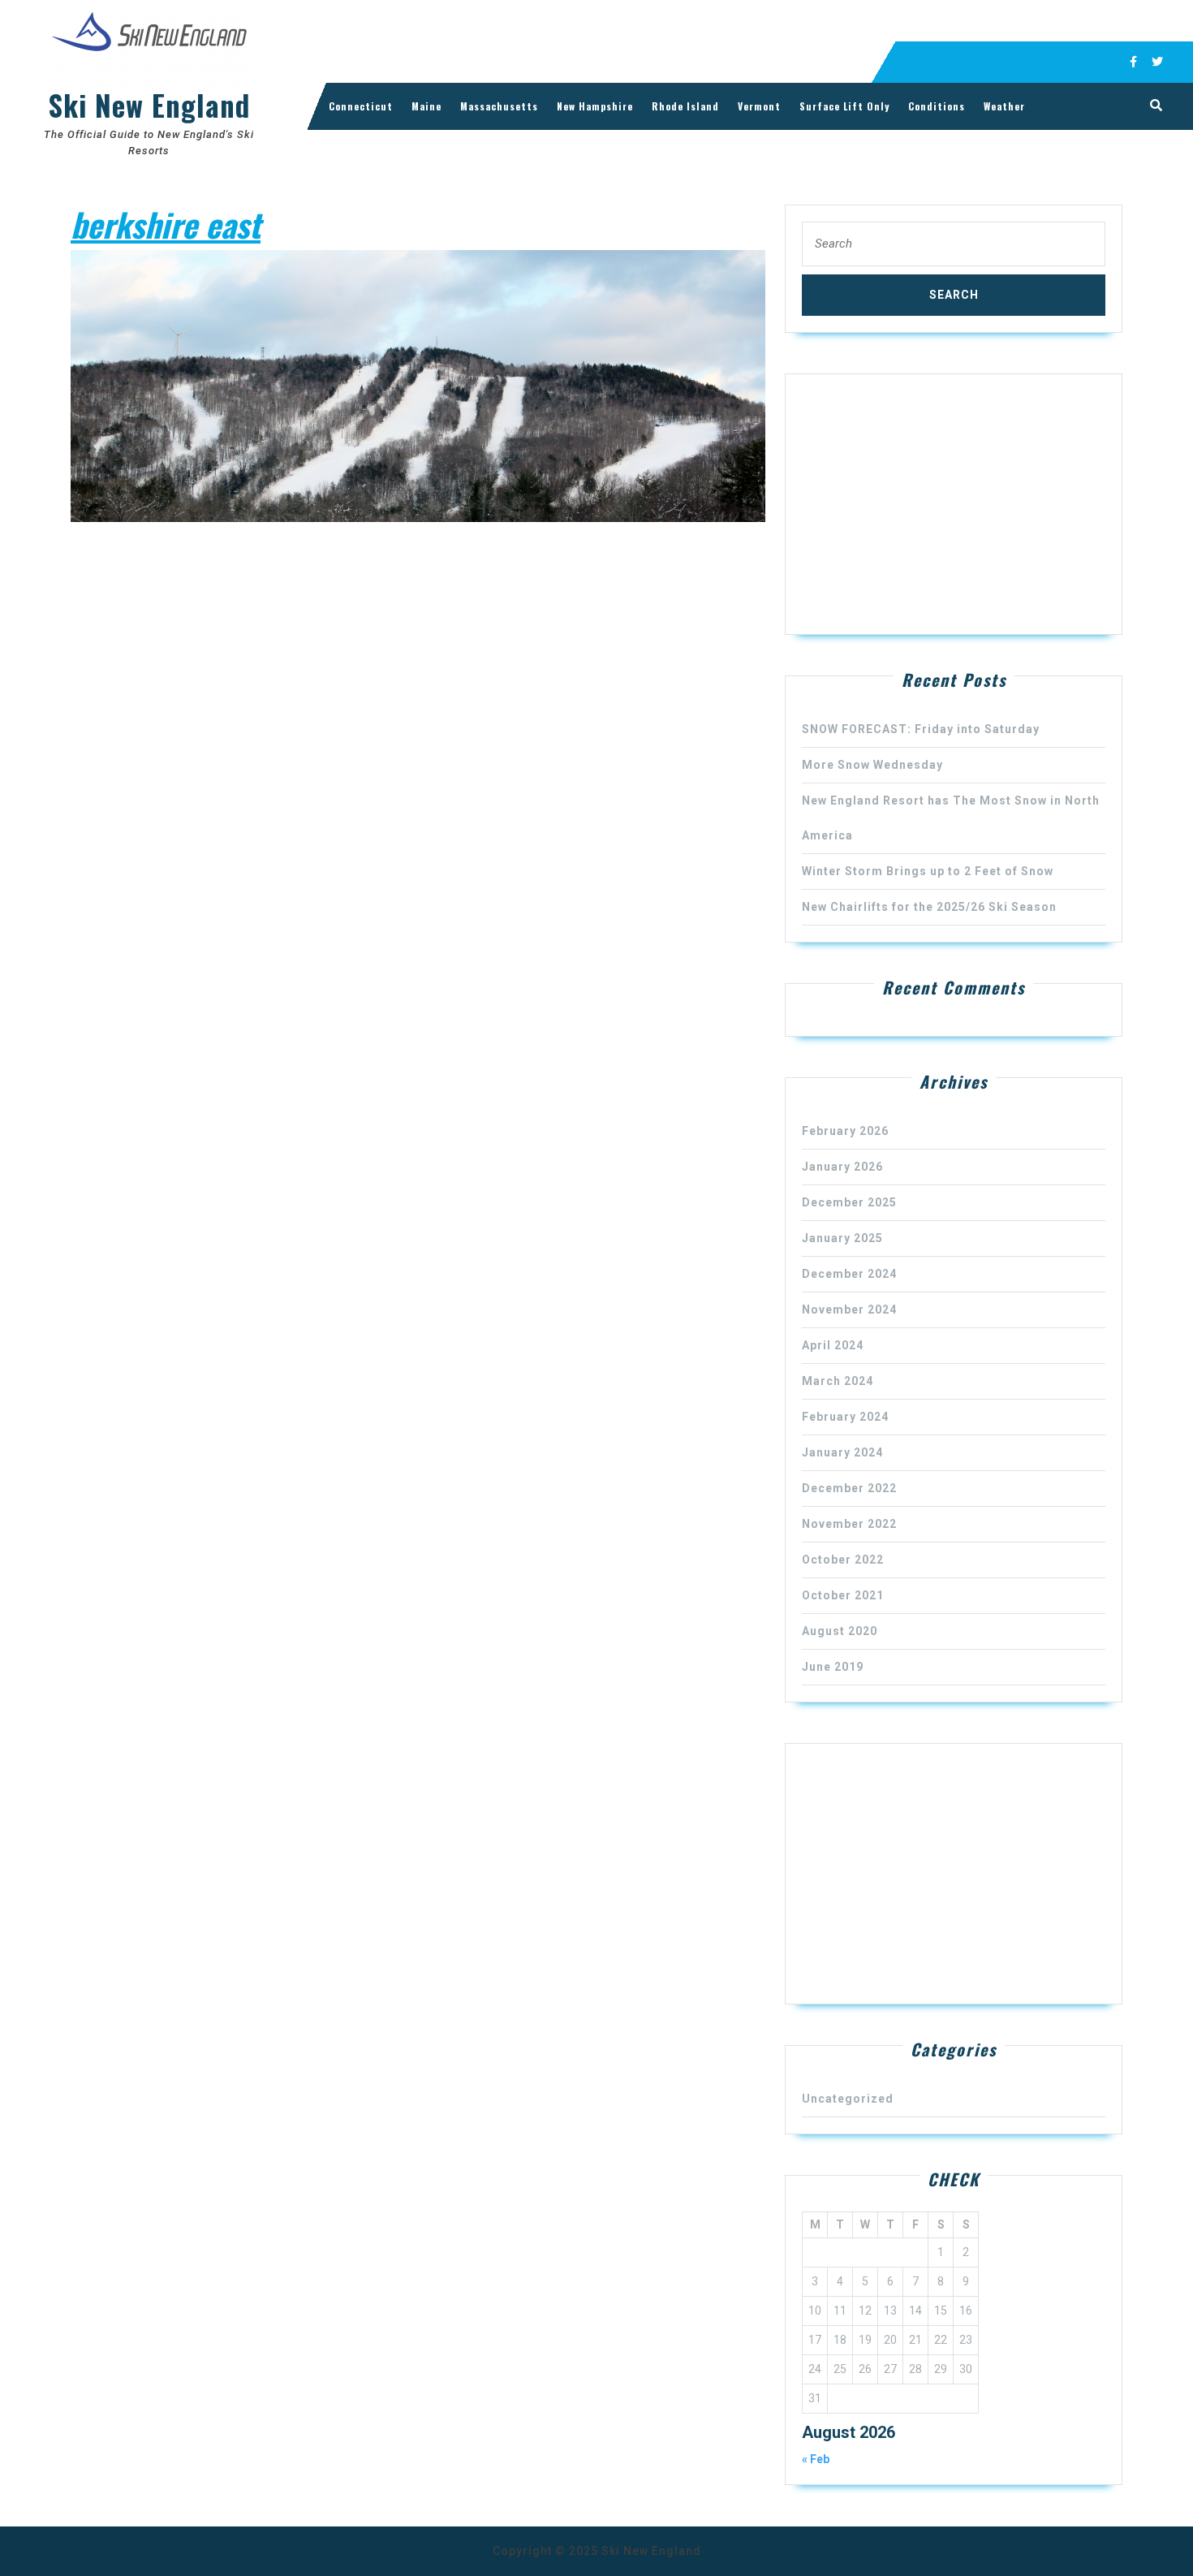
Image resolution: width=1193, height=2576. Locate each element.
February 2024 (845, 1417)
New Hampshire (595, 106)
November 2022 (849, 1524)
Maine (426, 106)
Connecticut (361, 106)
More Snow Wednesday (872, 765)
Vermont (759, 106)
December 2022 (849, 1488)
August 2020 (840, 1631)
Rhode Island (685, 106)
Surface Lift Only (844, 106)
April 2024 (833, 1345)
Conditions (937, 106)
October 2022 (843, 1560)
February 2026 (845, 1131)
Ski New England (149, 105)
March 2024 (838, 1381)
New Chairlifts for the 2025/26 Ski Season (929, 907)
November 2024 (849, 1310)
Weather (1004, 106)
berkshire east (166, 224)
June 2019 (833, 1667)
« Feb (816, 2459)
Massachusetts (499, 106)
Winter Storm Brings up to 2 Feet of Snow (928, 871)
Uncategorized (848, 2099)
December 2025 (849, 1202)
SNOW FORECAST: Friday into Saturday (921, 729)
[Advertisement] (954, 504)
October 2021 (843, 1595)
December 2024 (849, 1274)
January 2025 (842, 1238)
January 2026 (842, 1167)
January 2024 (842, 1452)
